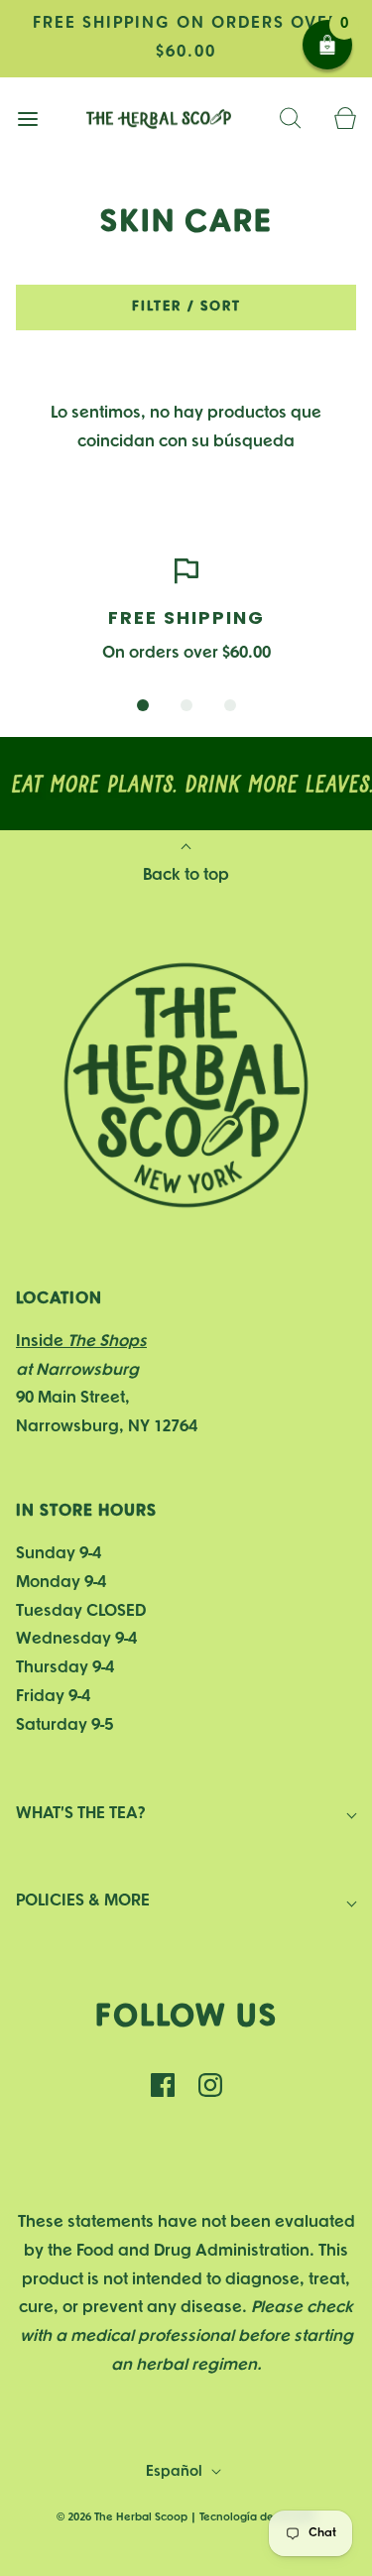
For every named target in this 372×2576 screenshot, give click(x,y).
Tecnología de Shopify (257, 2517)
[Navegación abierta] (27, 120)
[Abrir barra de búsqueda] (290, 120)
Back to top (186, 875)
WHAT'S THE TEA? (81, 1814)
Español (176, 2472)
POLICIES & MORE (83, 1901)
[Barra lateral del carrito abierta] (345, 120)
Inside (81, 1342)
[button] (143, 705)
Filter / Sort (186, 307)
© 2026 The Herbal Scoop (122, 2517)
